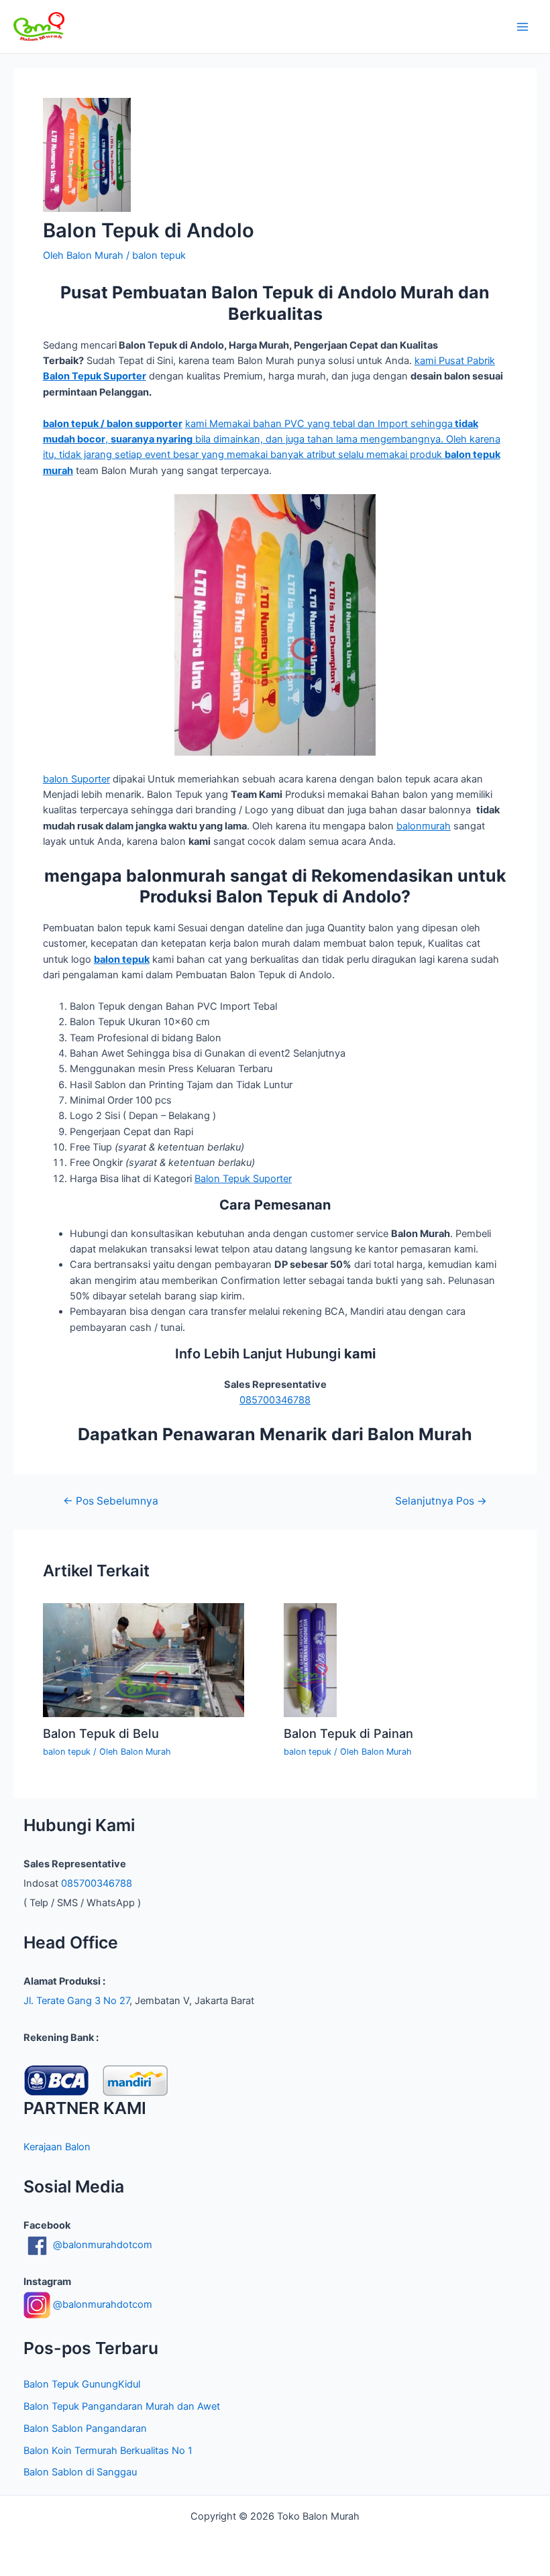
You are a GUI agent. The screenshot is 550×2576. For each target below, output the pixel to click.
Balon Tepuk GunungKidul (82, 2384)
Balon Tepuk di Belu (101, 1733)
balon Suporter (76, 779)
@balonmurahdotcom (101, 2245)
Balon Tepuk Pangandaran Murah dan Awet (122, 2406)
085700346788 (275, 1400)
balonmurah (424, 826)
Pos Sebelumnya (111, 1501)
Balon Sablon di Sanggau (80, 2472)
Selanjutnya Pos (441, 1501)
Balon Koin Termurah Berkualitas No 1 (108, 2451)
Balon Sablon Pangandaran (85, 2428)
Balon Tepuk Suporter (243, 1179)
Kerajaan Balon (57, 2147)
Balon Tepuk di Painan (348, 1733)
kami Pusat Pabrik (455, 361)
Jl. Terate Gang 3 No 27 (76, 2001)
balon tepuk (159, 255)
